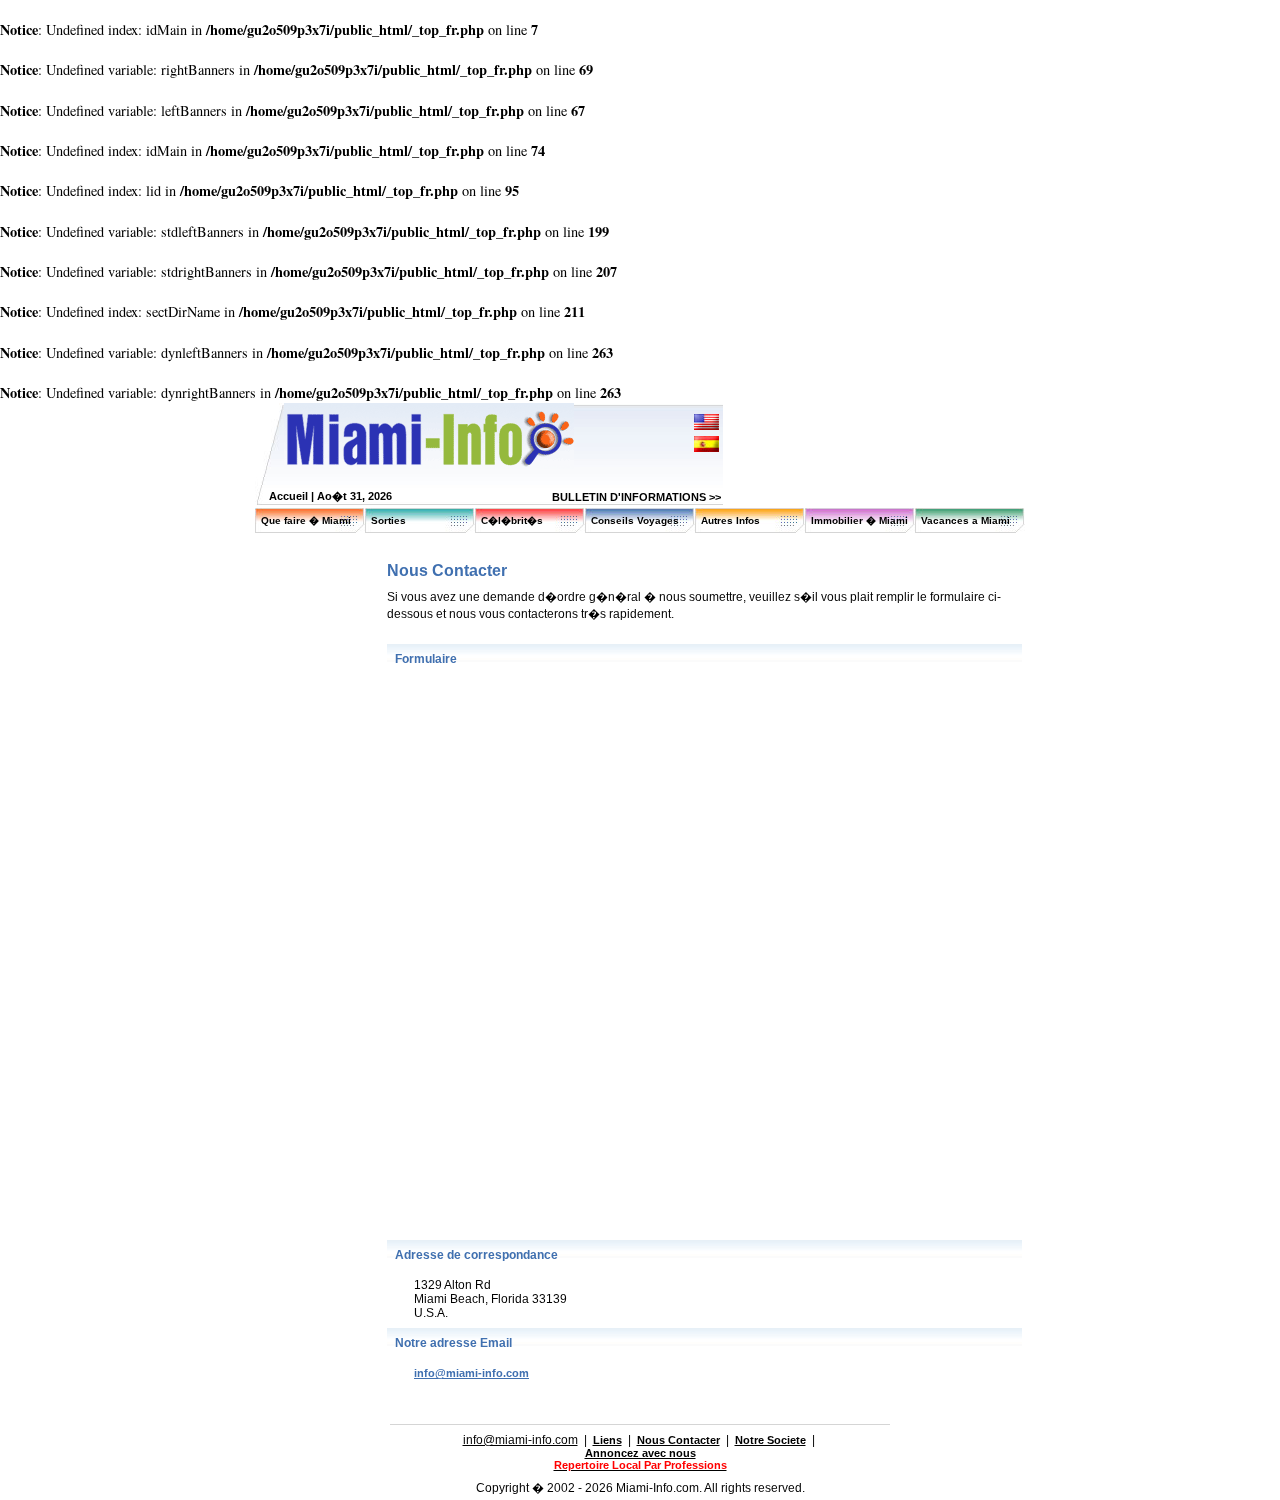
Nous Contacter (678, 1440)
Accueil (288, 496)
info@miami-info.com (471, 1373)
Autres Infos (730, 520)
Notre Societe (770, 1440)
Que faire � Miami (306, 520)
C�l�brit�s (512, 520)
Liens (607, 1440)
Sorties (388, 520)
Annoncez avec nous (640, 1453)
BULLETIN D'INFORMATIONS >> (636, 497)
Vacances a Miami (965, 520)
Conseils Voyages (635, 520)
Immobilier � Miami (859, 520)
